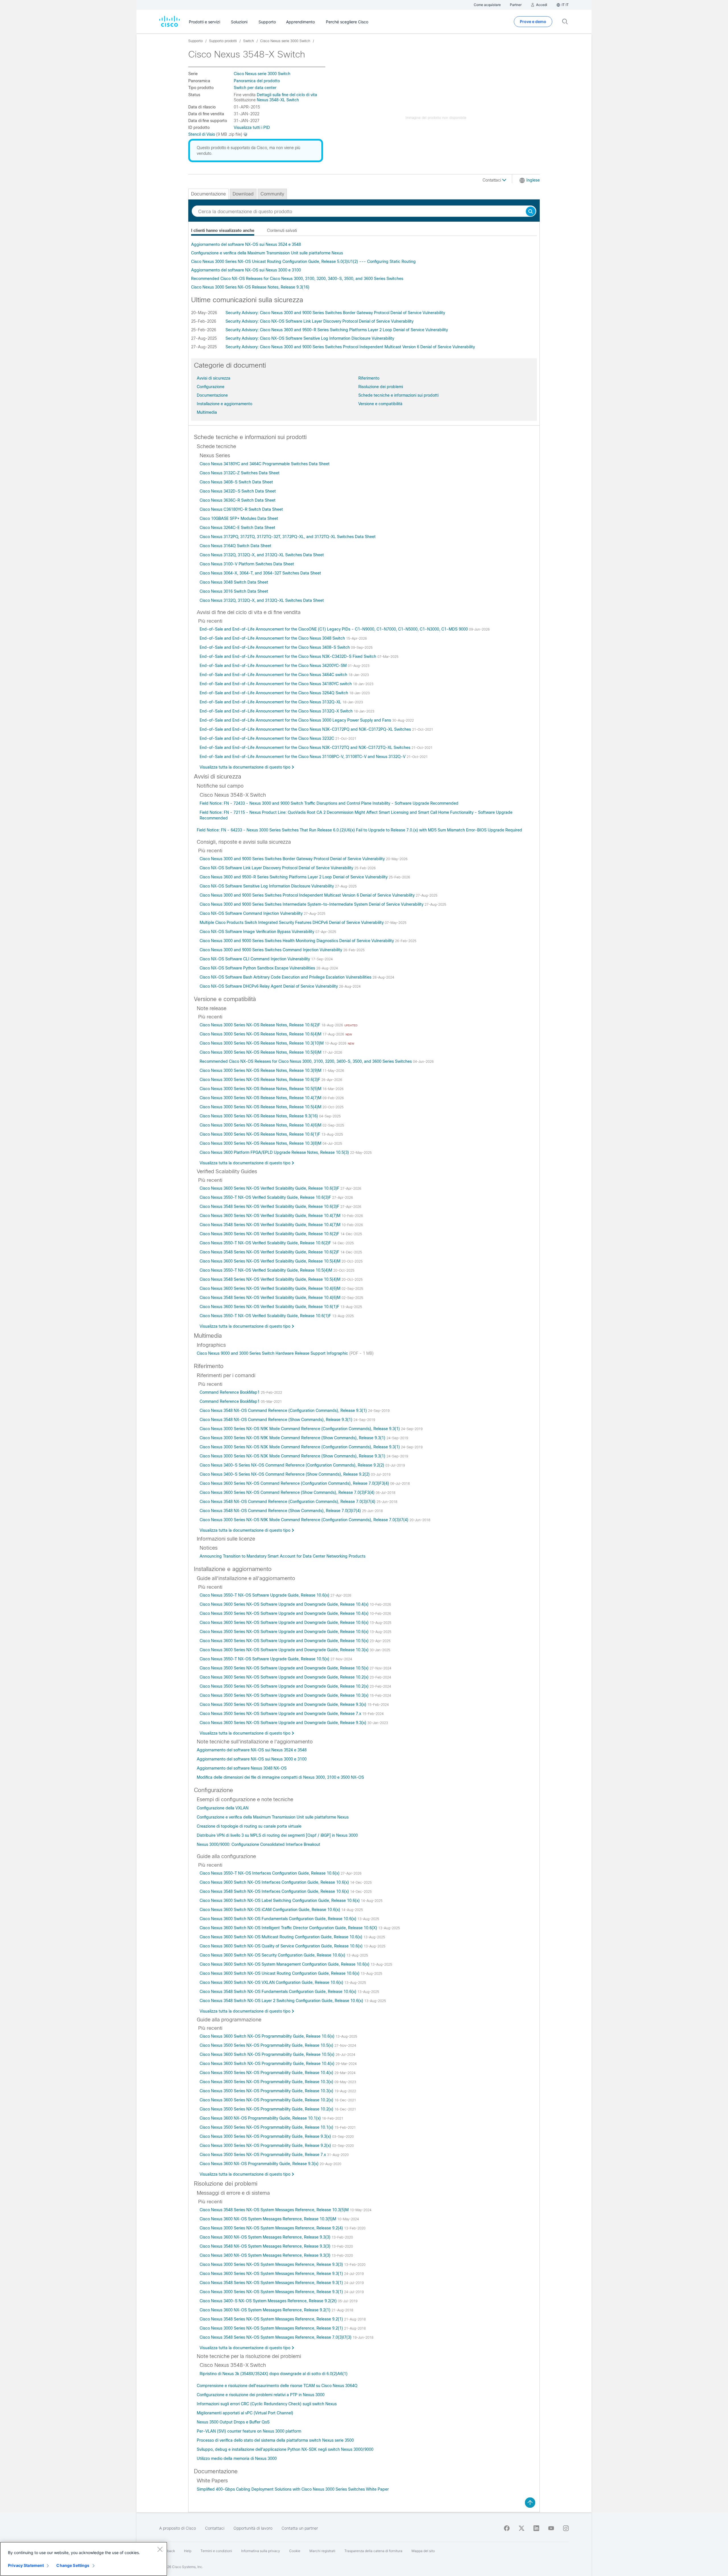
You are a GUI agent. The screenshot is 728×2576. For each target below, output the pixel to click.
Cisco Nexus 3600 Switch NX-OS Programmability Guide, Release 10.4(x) (268, 2064)
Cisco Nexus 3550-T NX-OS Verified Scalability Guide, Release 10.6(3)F (266, 1197)
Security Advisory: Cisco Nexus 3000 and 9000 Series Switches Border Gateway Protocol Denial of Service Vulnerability (335, 313)
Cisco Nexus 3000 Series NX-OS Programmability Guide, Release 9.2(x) (266, 2145)
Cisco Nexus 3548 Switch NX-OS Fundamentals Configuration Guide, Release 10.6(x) (279, 1992)
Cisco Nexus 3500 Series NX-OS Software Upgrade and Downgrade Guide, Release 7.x (281, 1714)
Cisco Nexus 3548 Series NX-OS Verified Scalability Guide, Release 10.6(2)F (270, 1252)
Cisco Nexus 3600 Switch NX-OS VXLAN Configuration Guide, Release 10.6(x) (272, 1982)
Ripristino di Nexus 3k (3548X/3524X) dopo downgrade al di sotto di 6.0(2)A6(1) (274, 2374)
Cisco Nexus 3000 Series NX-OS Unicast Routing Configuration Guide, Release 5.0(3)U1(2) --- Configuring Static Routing (303, 261)
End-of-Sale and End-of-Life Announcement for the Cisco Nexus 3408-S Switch (275, 647)
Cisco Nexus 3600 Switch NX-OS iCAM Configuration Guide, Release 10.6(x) (270, 1910)
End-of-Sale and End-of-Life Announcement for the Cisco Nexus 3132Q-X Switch (277, 711)
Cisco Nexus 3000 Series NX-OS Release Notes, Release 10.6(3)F (260, 1080)
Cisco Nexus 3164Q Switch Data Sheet (235, 546)
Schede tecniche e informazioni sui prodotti (398, 395)
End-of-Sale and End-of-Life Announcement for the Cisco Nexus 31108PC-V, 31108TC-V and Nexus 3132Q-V (303, 757)
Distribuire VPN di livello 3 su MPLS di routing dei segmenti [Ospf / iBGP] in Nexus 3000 (277, 1835)
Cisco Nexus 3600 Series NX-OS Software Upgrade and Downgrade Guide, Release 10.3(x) (285, 1650)
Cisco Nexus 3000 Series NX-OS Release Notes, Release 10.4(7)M (261, 1098)
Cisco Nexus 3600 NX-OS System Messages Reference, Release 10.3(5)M (268, 2219)
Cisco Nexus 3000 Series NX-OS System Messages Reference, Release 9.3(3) (272, 2264)
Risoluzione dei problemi (381, 387)
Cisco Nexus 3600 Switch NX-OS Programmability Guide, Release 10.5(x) (268, 2054)
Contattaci (492, 180)
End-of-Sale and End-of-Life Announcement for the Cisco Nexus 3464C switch (274, 675)
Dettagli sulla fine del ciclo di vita (287, 95)
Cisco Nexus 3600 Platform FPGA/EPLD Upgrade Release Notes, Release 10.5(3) (275, 1152)
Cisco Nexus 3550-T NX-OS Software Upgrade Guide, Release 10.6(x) (265, 1595)
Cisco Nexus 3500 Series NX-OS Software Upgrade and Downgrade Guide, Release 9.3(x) (284, 1704)
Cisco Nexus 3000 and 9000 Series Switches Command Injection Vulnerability (271, 950)
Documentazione (212, 395)
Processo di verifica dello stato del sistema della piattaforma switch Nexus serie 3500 (275, 2440)
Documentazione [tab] (208, 194)
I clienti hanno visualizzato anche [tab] (223, 230)
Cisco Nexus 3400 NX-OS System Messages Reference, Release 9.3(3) (266, 2255)
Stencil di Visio (202, 134)
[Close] (160, 2549)
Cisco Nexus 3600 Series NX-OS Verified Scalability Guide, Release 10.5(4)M (271, 1261)
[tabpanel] (364, 266)
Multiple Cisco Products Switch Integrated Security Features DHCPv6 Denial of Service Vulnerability (292, 922)
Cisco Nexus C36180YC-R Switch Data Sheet (241, 509)
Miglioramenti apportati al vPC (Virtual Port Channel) (245, 2413)
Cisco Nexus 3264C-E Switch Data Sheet (237, 528)
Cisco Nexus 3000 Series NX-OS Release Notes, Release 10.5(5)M (261, 1089)
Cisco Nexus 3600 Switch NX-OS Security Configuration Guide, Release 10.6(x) (273, 1955)
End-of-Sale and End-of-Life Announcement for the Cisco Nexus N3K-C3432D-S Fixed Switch (288, 656)
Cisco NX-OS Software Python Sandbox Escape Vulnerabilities (258, 968)
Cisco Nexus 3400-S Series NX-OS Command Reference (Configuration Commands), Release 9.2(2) (292, 1465)
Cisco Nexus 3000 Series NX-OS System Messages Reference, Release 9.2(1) (272, 2328)
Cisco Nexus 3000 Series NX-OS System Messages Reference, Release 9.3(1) (272, 2292)
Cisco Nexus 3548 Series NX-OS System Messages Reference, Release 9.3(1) (272, 2283)
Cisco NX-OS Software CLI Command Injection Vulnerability (255, 959)
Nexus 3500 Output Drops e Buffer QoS (233, 2422)
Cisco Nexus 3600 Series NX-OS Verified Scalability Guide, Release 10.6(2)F (270, 1234)
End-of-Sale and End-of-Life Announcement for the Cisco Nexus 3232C (267, 738)
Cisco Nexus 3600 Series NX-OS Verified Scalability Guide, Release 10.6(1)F (270, 1307)
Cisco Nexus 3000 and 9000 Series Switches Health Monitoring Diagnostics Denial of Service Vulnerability (297, 941)
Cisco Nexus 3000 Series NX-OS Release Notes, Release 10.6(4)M (261, 1034)
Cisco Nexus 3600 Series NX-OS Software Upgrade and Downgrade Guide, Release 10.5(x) (285, 1641)
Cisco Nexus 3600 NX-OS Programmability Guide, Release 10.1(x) (261, 2118)
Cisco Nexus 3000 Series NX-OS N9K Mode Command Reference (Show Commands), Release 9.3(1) (293, 1438)
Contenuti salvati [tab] (282, 230)
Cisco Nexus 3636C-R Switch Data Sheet (238, 500)
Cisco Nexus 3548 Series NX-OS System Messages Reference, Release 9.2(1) (272, 2319)
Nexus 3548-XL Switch (278, 100)
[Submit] (531, 212)
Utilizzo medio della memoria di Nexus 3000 (237, 2458)
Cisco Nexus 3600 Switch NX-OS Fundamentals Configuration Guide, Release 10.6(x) (279, 1919)
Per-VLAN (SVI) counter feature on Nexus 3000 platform (249, 2431)
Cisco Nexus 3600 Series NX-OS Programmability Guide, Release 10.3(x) (267, 2082)
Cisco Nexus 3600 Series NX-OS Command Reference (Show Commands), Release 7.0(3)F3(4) (288, 1492)
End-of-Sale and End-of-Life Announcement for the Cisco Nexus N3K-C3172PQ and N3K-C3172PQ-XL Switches (306, 729)
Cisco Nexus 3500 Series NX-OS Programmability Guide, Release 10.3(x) (267, 2091)
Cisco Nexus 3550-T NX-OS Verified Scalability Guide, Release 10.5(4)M (266, 1270)
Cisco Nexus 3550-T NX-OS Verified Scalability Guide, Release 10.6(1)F (266, 1316)
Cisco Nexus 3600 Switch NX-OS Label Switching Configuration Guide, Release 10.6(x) (280, 1900)
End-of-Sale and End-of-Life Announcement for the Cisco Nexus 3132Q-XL (271, 702)
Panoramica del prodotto (257, 81)
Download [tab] (243, 194)
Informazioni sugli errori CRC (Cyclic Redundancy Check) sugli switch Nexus (267, 2404)
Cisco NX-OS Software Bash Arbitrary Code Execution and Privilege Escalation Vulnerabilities (286, 977)
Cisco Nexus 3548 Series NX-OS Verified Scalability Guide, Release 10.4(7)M (271, 1225)
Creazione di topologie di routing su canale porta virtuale (249, 1826)
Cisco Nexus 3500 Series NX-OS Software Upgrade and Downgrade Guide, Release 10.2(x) (285, 1686)
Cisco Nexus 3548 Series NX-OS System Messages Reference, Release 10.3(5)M (275, 2210)
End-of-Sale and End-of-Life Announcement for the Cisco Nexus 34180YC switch (276, 684)
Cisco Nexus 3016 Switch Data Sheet (234, 591)
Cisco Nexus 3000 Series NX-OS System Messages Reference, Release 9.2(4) (272, 2228)
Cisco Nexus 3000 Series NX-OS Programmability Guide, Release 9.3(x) (266, 2136)
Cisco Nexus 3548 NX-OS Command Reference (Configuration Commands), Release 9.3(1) (284, 1410)
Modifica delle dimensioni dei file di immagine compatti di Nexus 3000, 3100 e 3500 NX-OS (280, 1777)
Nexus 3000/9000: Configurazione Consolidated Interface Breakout (258, 1844)
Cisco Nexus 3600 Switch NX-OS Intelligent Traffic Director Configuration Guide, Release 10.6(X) (289, 1928)
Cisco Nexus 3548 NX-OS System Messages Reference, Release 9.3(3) (266, 2246)
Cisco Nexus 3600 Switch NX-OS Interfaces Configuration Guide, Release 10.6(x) (275, 1882)
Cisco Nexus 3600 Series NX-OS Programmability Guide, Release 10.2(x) (267, 2100)
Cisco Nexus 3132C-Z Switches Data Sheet (240, 473)
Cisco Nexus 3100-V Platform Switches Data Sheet (247, 564)
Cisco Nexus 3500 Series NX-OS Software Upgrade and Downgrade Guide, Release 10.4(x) (285, 1613)
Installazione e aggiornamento (225, 404)
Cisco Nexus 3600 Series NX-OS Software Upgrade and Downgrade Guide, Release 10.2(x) (285, 1677)
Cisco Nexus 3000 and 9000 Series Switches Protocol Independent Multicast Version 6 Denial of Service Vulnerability (308, 895)
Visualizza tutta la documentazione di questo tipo (245, 767)
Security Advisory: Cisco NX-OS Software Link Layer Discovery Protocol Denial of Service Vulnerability (319, 321)
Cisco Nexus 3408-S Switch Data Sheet (236, 482)
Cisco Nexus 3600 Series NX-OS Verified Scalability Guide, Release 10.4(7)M (271, 1216)
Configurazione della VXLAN (223, 1808)
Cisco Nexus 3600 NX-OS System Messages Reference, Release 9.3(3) (266, 2237)
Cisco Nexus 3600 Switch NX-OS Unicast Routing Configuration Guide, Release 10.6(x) (280, 1973)
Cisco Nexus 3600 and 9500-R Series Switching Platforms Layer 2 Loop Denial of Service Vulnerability (294, 877)
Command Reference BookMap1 (230, 1392)
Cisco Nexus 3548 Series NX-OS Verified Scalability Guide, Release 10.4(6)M (271, 1298)
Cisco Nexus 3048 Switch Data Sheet (234, 582)
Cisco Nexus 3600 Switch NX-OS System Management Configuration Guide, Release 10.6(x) (285, 1964)
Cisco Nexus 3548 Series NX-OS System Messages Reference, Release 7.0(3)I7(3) (276, 2337)
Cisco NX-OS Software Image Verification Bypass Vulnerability (258, 932)
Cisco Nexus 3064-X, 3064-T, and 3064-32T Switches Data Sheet (260, 573)
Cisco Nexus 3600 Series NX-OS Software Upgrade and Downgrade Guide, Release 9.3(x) (284, 1723)
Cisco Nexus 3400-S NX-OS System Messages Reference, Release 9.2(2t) (269, 2301)
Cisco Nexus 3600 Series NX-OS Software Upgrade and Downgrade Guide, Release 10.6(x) (285, 1622)
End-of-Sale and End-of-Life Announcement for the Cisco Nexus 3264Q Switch (274, 693)
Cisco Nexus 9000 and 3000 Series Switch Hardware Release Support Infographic (273, 1353)
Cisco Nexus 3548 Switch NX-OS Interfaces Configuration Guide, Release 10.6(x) (275, 1891)
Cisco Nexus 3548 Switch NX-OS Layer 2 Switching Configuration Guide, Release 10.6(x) (282, 2001)
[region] (84, 2559)
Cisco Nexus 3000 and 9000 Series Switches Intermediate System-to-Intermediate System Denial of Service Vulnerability (312, 904)
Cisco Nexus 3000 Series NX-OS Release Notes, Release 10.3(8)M (261, 1143)
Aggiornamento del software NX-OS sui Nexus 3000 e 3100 (246, 270)
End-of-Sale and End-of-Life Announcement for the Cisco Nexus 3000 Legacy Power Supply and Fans (296, 720)
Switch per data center (255, 88)
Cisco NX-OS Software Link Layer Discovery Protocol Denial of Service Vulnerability (277, 868)
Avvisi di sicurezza (214, 378)
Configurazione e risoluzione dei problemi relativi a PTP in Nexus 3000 (261, 2395)
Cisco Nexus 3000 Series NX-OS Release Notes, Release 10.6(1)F (260, 1134)
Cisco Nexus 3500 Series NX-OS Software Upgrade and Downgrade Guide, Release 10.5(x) (285, 1668)
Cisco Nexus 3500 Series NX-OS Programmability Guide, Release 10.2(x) (267, 2109)
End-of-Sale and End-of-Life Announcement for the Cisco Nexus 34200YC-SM (274, 666)
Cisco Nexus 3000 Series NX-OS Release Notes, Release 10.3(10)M (262, 1043)
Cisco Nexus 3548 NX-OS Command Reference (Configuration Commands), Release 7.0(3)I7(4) (288, 1502)
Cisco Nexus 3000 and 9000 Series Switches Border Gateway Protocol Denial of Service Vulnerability (293, 859)
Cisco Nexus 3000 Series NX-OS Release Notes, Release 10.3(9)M (261, 1070)
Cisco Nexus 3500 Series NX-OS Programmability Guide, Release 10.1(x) (267, 2127)
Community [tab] (272, 194)
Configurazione (211, 387)
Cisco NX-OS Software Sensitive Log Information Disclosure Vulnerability (267, 886)
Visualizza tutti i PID (252, 127)
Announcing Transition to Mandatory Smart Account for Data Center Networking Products (283, 1556)
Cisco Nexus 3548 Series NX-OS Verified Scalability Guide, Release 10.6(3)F (270, 1206)
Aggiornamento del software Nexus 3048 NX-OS (242, 1768)
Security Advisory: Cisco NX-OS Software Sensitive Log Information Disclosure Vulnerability (310, 338)
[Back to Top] (530, 2503)
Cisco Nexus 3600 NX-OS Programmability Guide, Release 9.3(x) (260, 2164)
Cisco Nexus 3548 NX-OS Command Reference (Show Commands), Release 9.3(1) (277, 1420)
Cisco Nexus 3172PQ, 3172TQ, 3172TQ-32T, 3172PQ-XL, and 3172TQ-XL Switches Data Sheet (288, 537)
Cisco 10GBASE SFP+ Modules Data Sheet (239, 518)
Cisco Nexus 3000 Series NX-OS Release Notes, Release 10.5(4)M (261, 1107)
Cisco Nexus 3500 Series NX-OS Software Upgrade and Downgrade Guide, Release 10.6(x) (285, 1632)
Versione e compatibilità (380, 404)
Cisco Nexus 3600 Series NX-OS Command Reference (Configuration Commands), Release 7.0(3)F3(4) (295, 1483)
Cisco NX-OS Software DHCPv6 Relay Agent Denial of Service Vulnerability (269, 986)
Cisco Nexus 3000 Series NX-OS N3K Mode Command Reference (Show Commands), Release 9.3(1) (293, 1456)
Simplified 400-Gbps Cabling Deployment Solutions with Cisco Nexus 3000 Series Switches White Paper (293, 2489)
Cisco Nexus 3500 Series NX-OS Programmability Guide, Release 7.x (263, 2155)
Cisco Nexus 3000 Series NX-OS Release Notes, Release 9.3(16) (250, 287)
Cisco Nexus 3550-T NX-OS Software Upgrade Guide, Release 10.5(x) (265, 1659)
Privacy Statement (26, 2565)
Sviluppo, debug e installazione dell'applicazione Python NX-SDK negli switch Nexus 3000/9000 (285, 2449)
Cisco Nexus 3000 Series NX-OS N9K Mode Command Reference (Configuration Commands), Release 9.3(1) (300, 1429)
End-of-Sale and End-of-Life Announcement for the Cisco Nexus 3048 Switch (273, 638)
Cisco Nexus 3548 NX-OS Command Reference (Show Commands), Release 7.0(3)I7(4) (281, 1511)
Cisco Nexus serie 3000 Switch (262, 74)
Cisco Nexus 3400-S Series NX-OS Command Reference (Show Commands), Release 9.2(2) (285, 1474)
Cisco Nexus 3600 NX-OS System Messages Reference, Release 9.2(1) (266, 2310)
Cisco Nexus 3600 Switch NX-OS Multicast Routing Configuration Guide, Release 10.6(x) (282, 1937)
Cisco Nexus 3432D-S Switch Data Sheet (238, 491)
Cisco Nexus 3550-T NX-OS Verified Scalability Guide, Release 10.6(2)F (266, 1243)
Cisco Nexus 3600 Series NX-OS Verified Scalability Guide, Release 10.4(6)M (271, 1288)
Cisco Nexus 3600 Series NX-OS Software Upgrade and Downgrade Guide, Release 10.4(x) (285, 1604)
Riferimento (369, 378)
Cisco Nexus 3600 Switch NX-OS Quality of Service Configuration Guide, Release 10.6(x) (282, 1946)
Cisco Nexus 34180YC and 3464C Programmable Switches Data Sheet (265, 464)
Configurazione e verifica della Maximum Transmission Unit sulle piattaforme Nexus (267, 253)
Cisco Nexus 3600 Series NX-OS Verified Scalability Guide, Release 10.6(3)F (270, 1188)
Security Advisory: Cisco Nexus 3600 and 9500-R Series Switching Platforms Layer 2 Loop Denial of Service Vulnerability (337, 330)
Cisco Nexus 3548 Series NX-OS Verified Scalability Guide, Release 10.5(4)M (271, 1279)
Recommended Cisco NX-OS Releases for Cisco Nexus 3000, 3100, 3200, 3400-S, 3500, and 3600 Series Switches (297, 279)
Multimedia (207, 412)
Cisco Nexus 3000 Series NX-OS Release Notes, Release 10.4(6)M (261, 1125)
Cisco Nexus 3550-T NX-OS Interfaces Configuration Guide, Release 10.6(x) (270, 1873)
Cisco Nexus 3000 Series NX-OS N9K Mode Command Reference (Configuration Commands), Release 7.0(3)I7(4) (305, 1520)
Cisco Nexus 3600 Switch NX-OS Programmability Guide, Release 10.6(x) (268, 2036)
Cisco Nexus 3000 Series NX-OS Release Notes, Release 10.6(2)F (260, 1025)
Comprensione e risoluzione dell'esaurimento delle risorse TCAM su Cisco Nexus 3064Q (277, 2386)
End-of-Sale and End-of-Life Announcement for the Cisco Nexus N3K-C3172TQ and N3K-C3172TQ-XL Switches (306, 748)
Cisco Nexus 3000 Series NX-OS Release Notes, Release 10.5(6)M (261, 1052)
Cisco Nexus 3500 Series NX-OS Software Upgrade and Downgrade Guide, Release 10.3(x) (285, 1695)
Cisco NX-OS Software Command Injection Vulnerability (252, 913)
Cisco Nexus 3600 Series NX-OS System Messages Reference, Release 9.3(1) (272, 2274)
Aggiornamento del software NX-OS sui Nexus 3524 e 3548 (246, 244)
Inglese (533, 180)
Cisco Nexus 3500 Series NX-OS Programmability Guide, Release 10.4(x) (267, 2073)
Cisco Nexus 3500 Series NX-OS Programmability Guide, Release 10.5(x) (267, 2045)
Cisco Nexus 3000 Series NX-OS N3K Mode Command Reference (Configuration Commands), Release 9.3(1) (300, 1447)
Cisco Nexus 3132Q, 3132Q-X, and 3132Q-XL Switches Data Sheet (262, 555)
